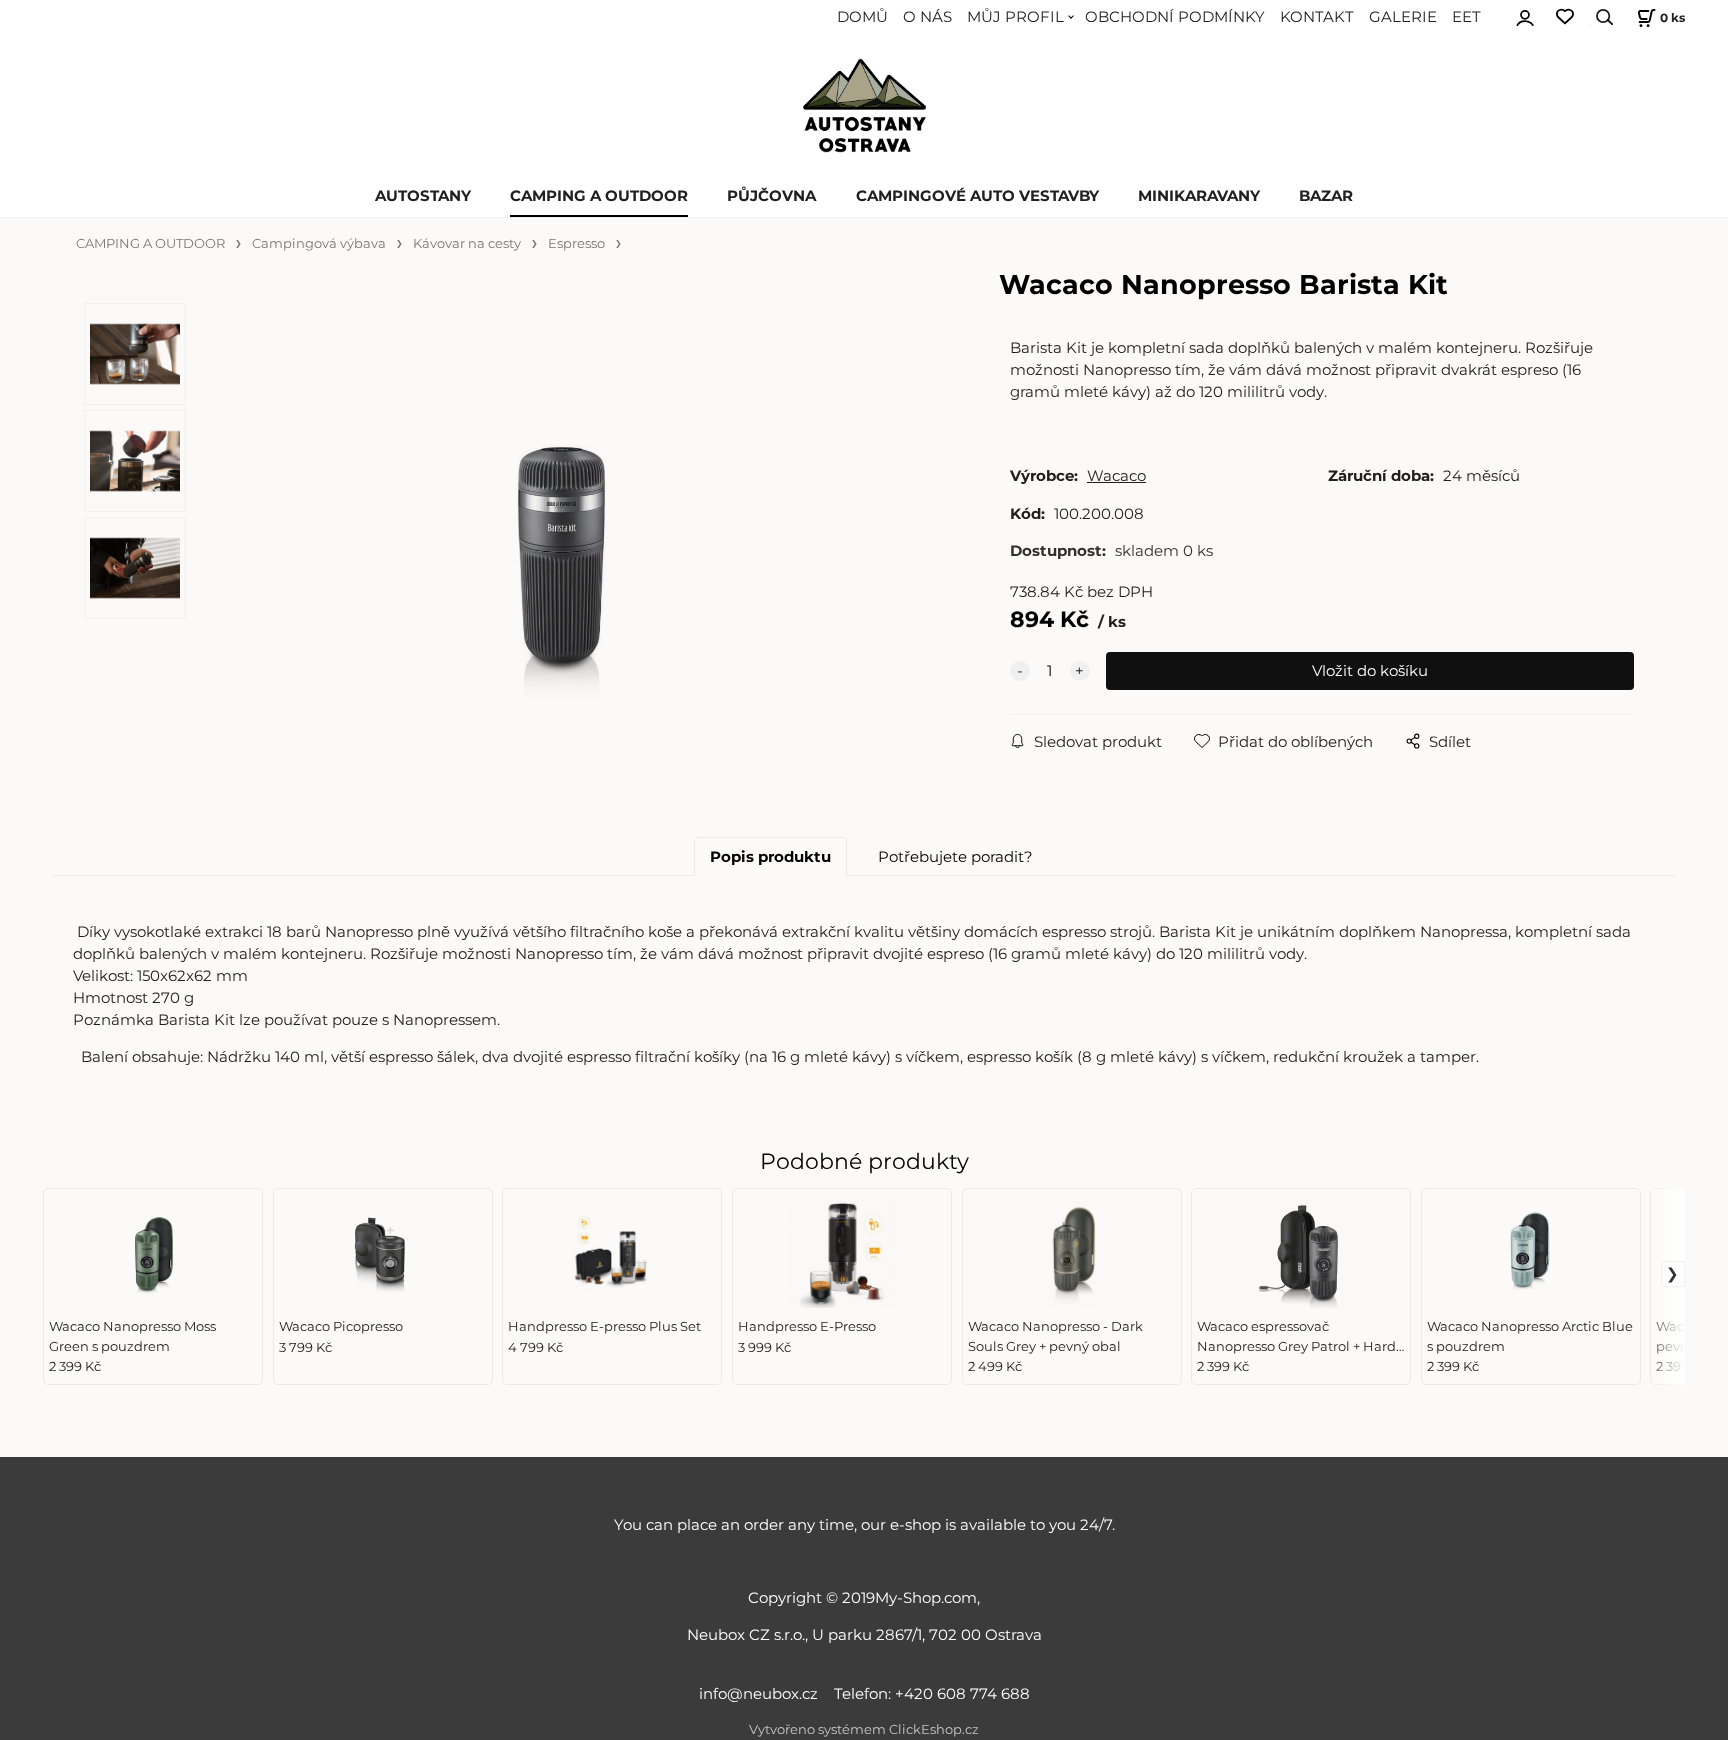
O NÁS (927, 17)
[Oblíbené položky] (1565, 17)
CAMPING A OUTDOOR (599, 196)
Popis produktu (770, 857)
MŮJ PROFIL (1015, 17)
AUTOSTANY (423, 196)
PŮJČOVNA (771, 196)
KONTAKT (1317, 17)
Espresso (576, 243)
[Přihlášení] (1525, 15)
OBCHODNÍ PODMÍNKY (1175, 17)
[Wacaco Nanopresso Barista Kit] (564, 560)
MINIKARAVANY (1199, 196)
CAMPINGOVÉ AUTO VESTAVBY (977, 196)
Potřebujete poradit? (955, 857)
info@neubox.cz (762, 1694)
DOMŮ (862, 17)
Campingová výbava (319, 243)
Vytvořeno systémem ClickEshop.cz (864, 1729)
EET (1466, 17)
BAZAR (1326, 196)
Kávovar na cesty (467, 243)
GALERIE (1403, 17)
